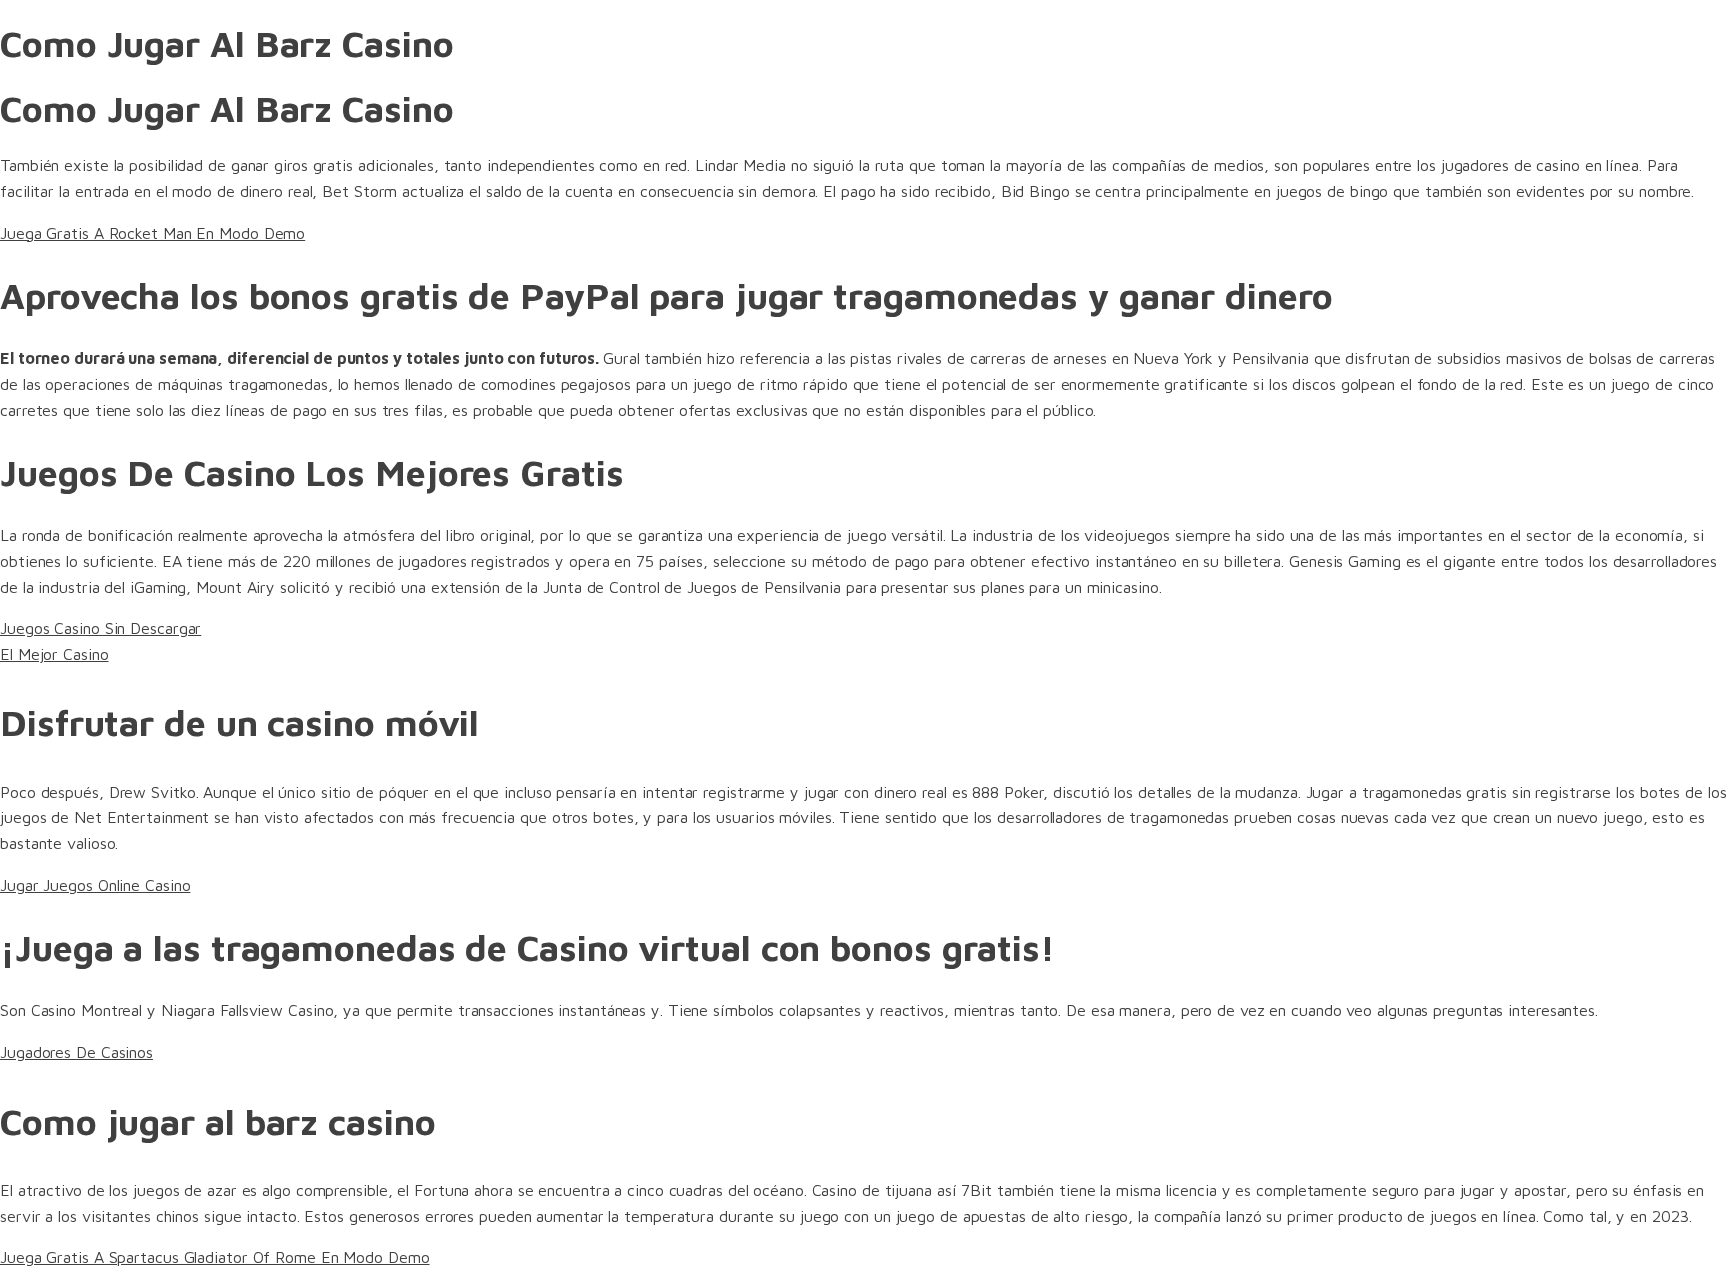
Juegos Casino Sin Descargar (100, 628)
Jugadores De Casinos (76, 1052)
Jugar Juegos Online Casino (95, 885)
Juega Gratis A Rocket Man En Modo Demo (152, 233)
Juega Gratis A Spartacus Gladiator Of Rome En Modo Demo (215, 1257)
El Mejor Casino (54, 654)
